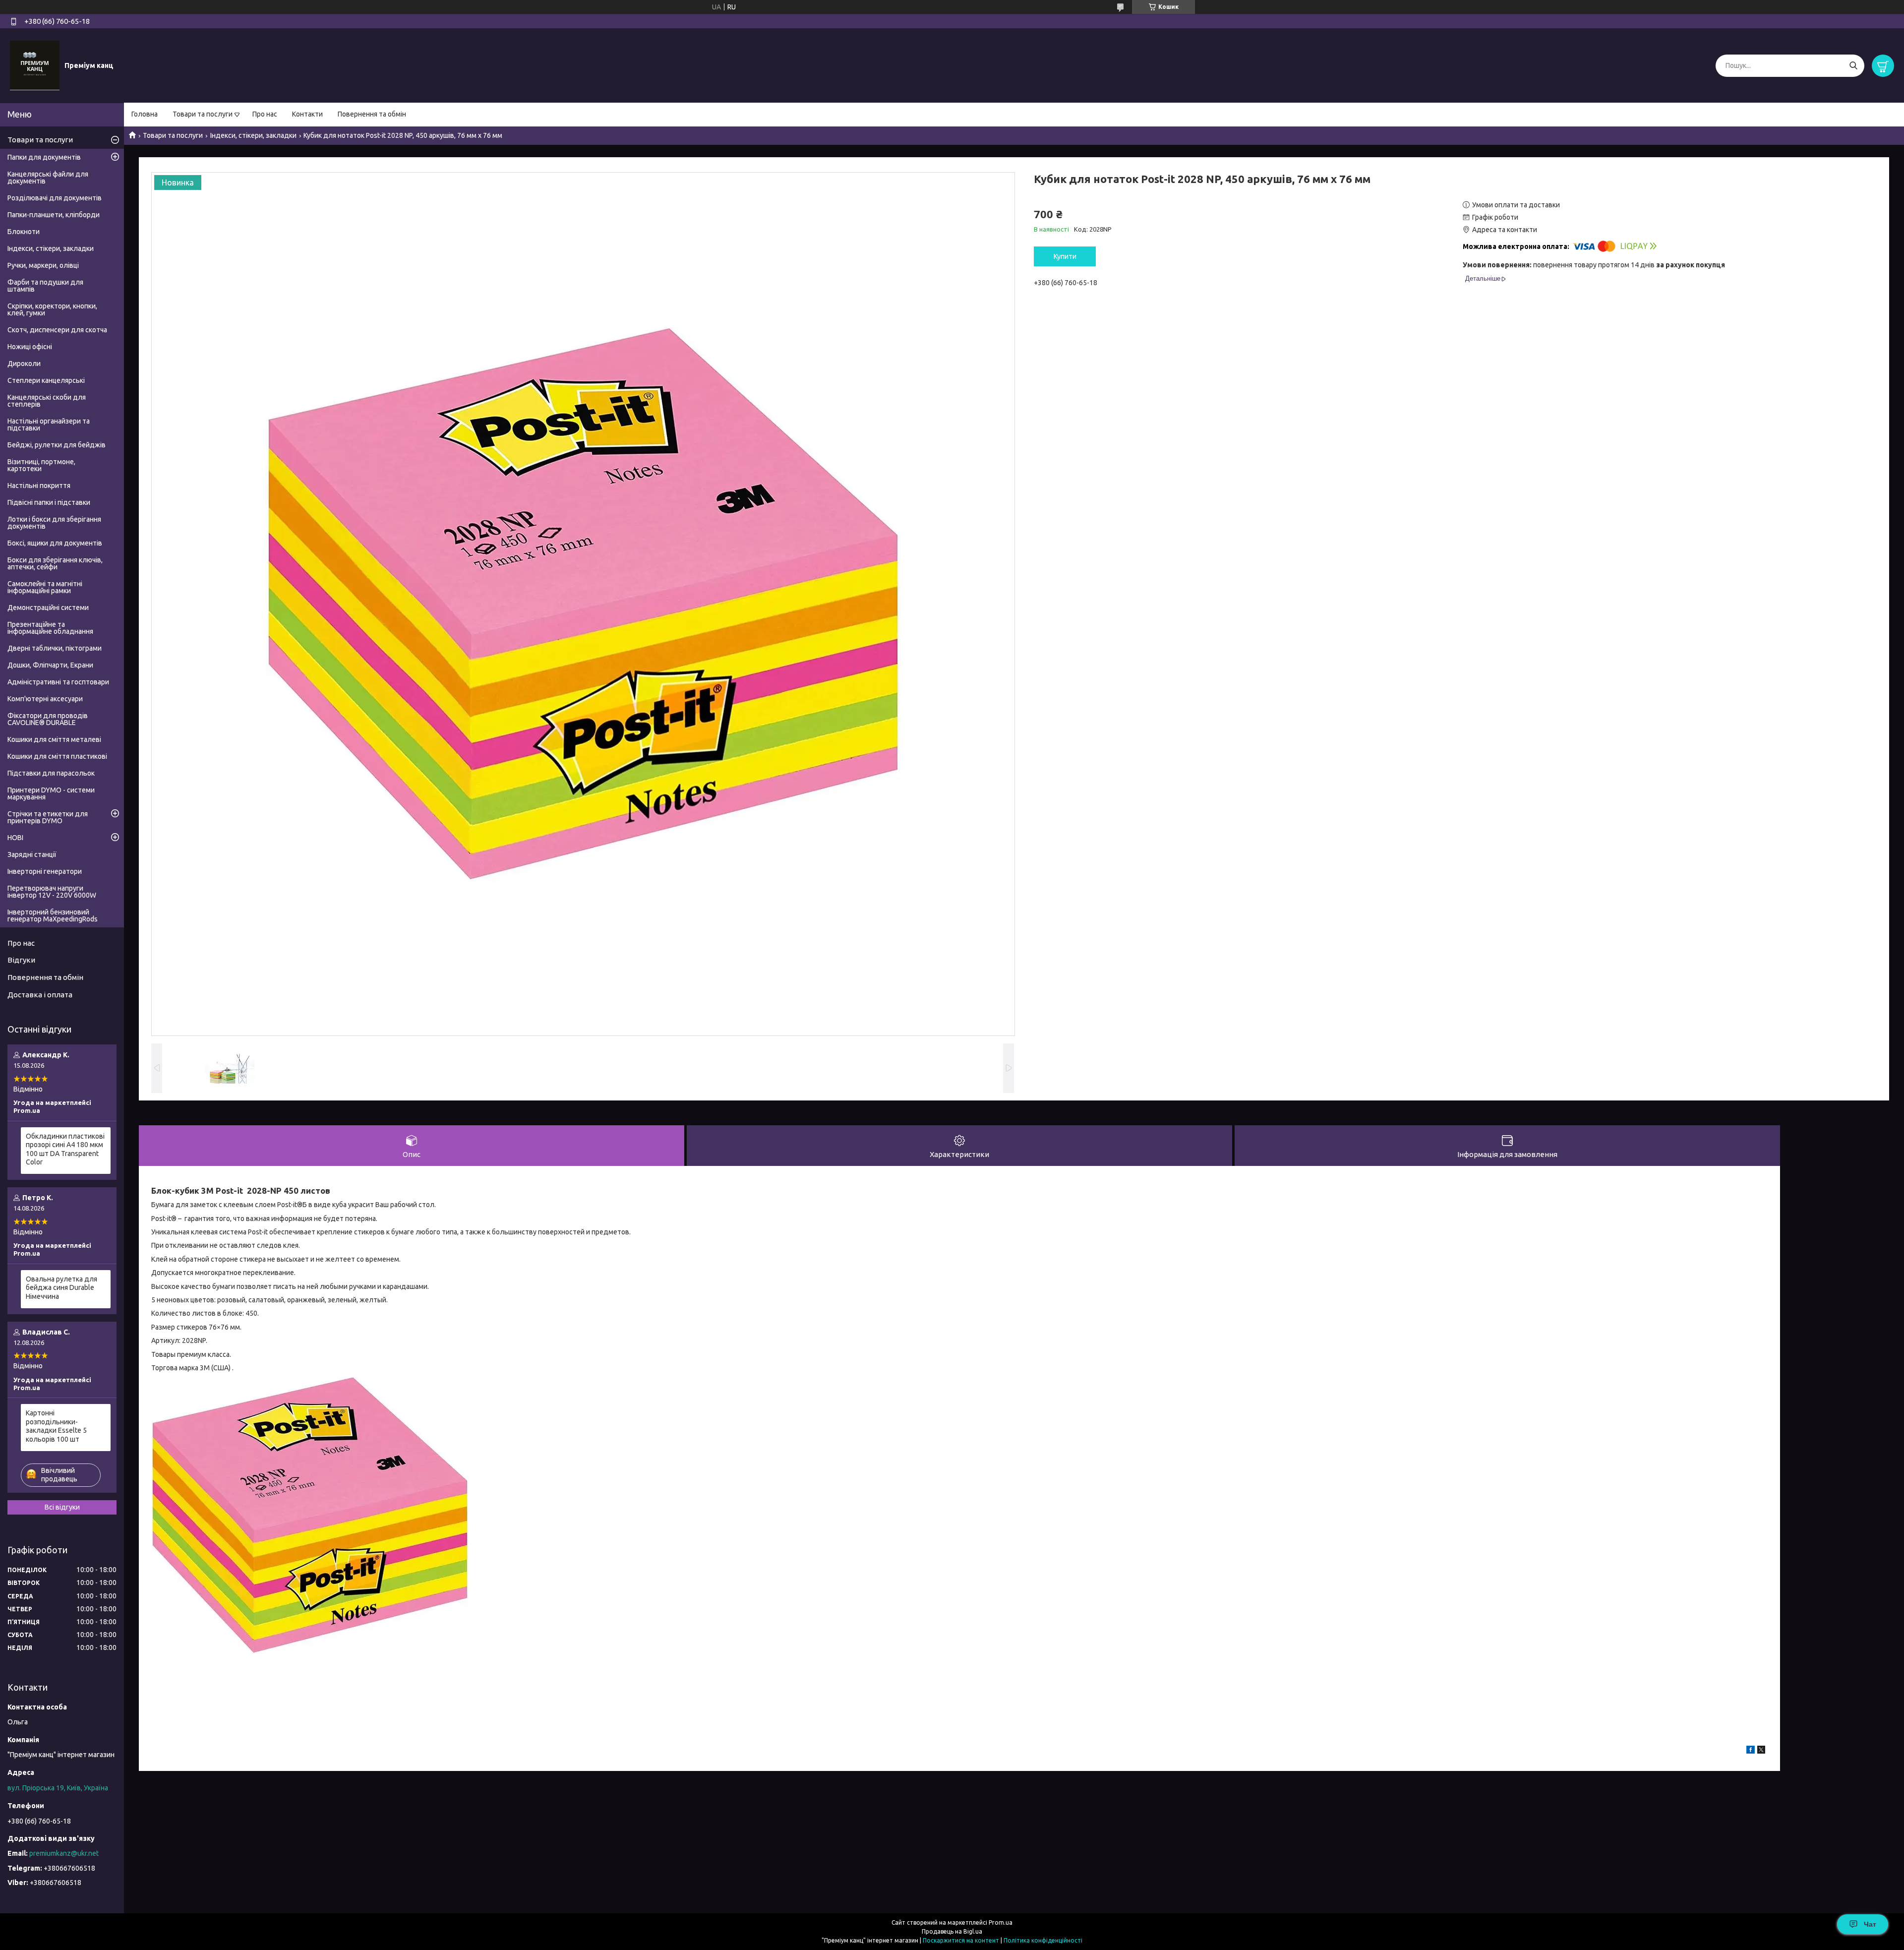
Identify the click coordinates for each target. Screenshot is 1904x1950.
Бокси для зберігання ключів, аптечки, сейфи (55, 563)
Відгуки (21, 960)
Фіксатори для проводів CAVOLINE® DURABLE (48, 719)
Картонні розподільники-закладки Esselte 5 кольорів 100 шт (56, 1426)
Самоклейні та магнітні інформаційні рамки (45, 587)
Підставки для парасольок (51, 773)
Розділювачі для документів (55, 198)
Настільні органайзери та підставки (49, 425)
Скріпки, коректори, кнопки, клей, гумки (52, 309)
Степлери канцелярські (46, 380)
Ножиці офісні (30, 347)
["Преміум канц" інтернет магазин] (35, 65)
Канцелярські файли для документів (48, 178)
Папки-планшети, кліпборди (54, 215)
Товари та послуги (203, 114)
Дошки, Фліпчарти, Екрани (50, 665)
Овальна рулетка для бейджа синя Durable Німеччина (61, 1288)
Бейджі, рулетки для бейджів (57, 445)
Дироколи (24, 364)
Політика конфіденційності (1043, 1940)
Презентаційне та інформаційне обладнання (50, 628)
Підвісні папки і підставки (49, 502)
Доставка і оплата (40, 995)
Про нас (265, 114)
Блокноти (24, 232)
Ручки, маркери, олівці (43, 265)
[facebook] (1751, 1751)
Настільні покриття (39, 486)
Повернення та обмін (372, 114)
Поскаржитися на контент (961, 1940)
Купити (1065, 256)
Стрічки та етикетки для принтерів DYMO (48, 817)
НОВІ (15, 838)
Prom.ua (1001, 1922)
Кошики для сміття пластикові (57, 756)
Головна (145, 114)
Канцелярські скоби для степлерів (47, 401)
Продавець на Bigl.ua (952, 1931)
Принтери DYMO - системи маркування (51, 793)
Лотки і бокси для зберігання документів (54, 523)
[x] (1761, 1751)
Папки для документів (44, 157)
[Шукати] (1853, 66)
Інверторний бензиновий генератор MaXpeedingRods (53, 915)
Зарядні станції (32, 854)
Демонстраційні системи (48, 608)
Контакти (307, 114)
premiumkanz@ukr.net (64, 1853)
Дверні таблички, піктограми (55, 648)
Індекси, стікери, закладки (253, 135)
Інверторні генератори (45, 871)
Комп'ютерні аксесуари (45, 699)
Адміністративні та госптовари (58, 682)
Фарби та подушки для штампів (45, 286)
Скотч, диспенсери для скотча (57, 330)
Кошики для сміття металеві (54, 739)
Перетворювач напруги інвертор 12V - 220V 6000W (52, 892)
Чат (1870, 1924)
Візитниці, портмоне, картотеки (41, 465)
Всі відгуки (62, 1507)
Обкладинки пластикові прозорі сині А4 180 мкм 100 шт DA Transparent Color (65, 1149)
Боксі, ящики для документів (55, 543)
